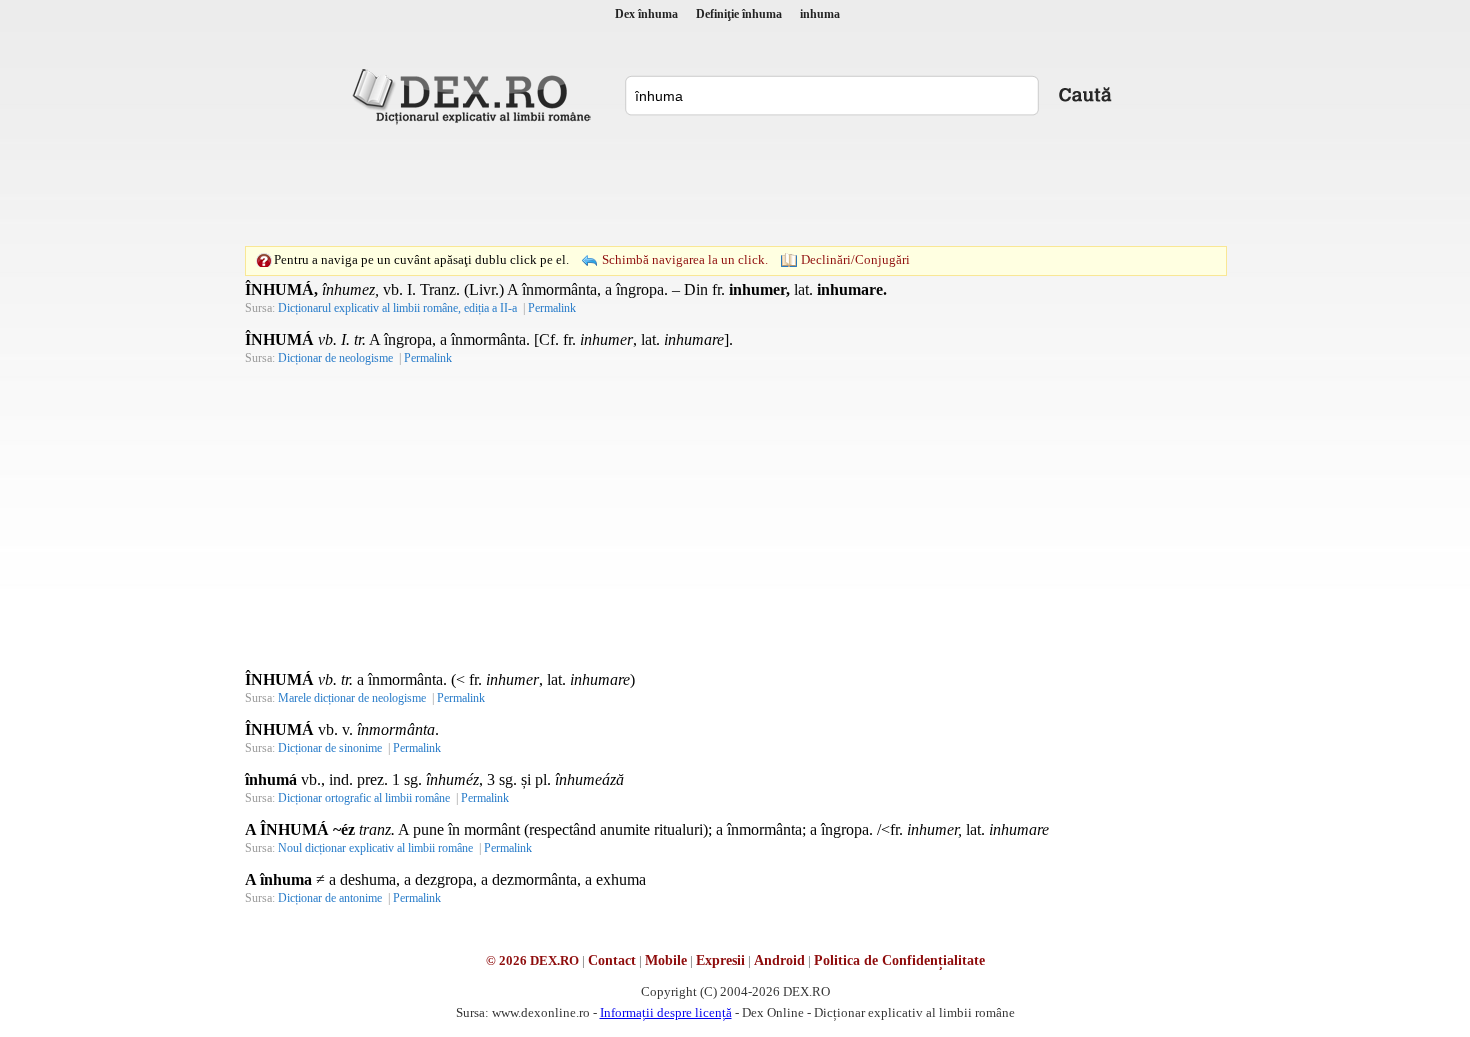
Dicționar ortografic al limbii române (364, 798)
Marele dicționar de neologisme (352, 698)
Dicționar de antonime (330, 898)
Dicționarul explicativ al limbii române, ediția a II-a (397, 308)
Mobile (666, 960)
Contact (612, 960)
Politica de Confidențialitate (899, 960)
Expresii (720, 960)
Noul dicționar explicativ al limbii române (375, 848)
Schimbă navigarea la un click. (685, 259)
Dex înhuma (646, 14)
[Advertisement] (735, 185)
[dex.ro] (475, 95)
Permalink (552, 308)
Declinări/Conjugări (855, 259)
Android (779, 960)
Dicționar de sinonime (330, 748)
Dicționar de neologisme (335, 358)
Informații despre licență (666, 1012)
